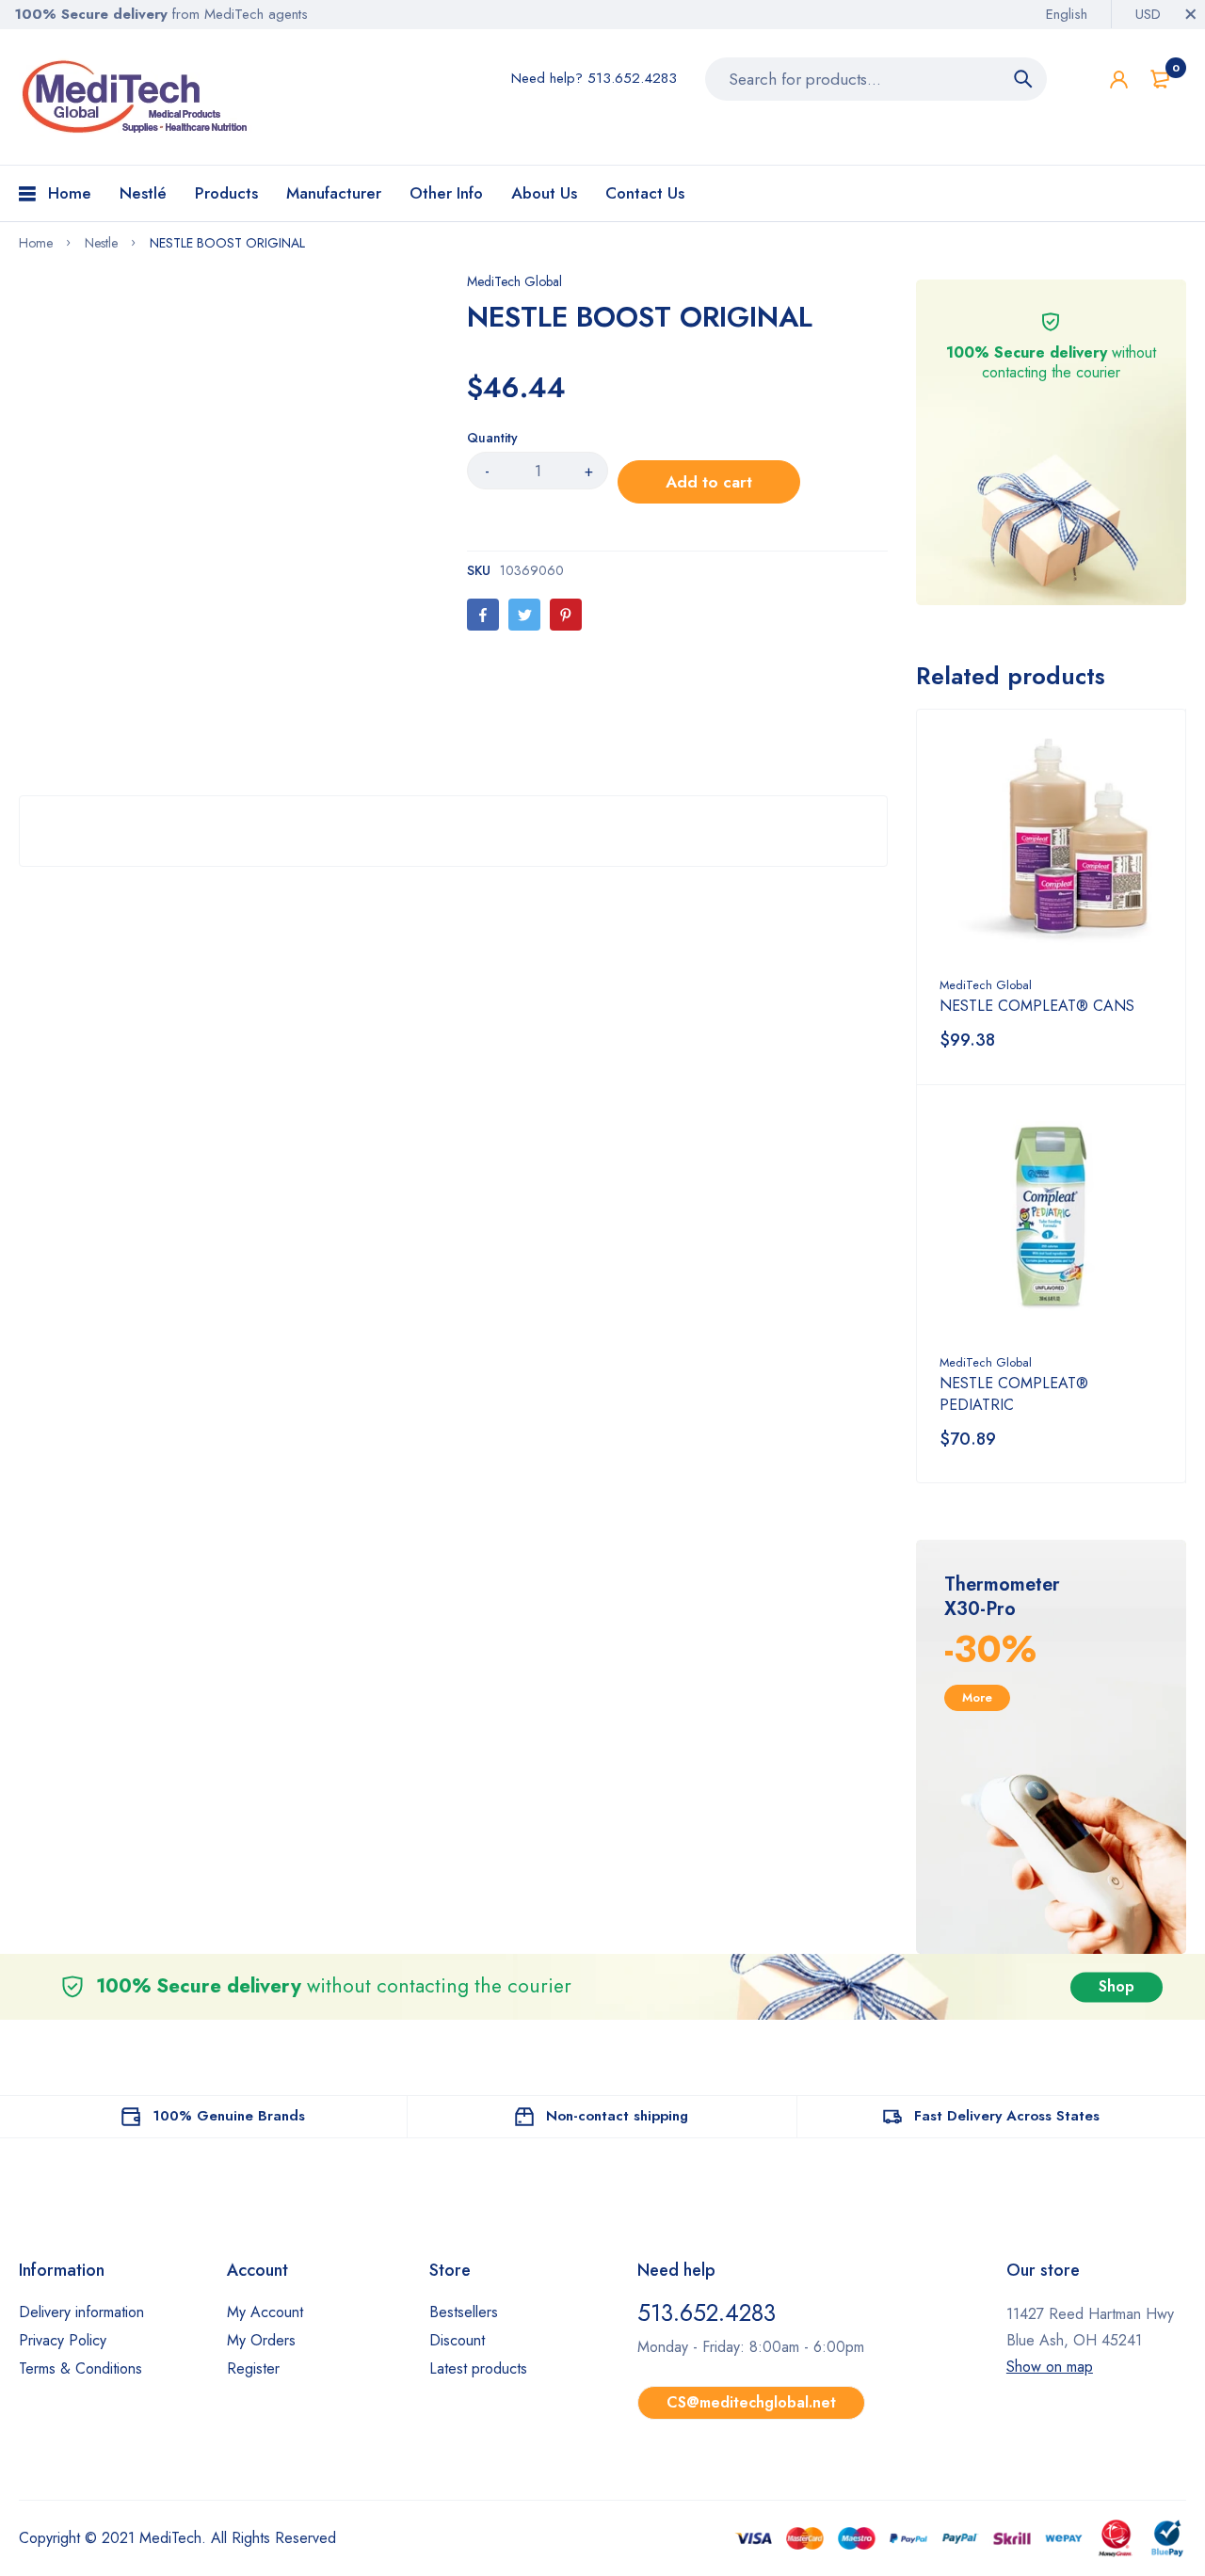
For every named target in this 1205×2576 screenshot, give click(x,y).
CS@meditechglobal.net (751, 2402)
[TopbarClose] (1191, 14)
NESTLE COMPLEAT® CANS (1037, 1006)
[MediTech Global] (137, 97)
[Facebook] (483, 615)
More (977, 1697)
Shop (1117, 1986)
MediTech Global (514, 281)
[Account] (1119, 80)
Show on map (1050, 2367)
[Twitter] (524, 615)
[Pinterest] (566, 615)
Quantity (492, 438)
